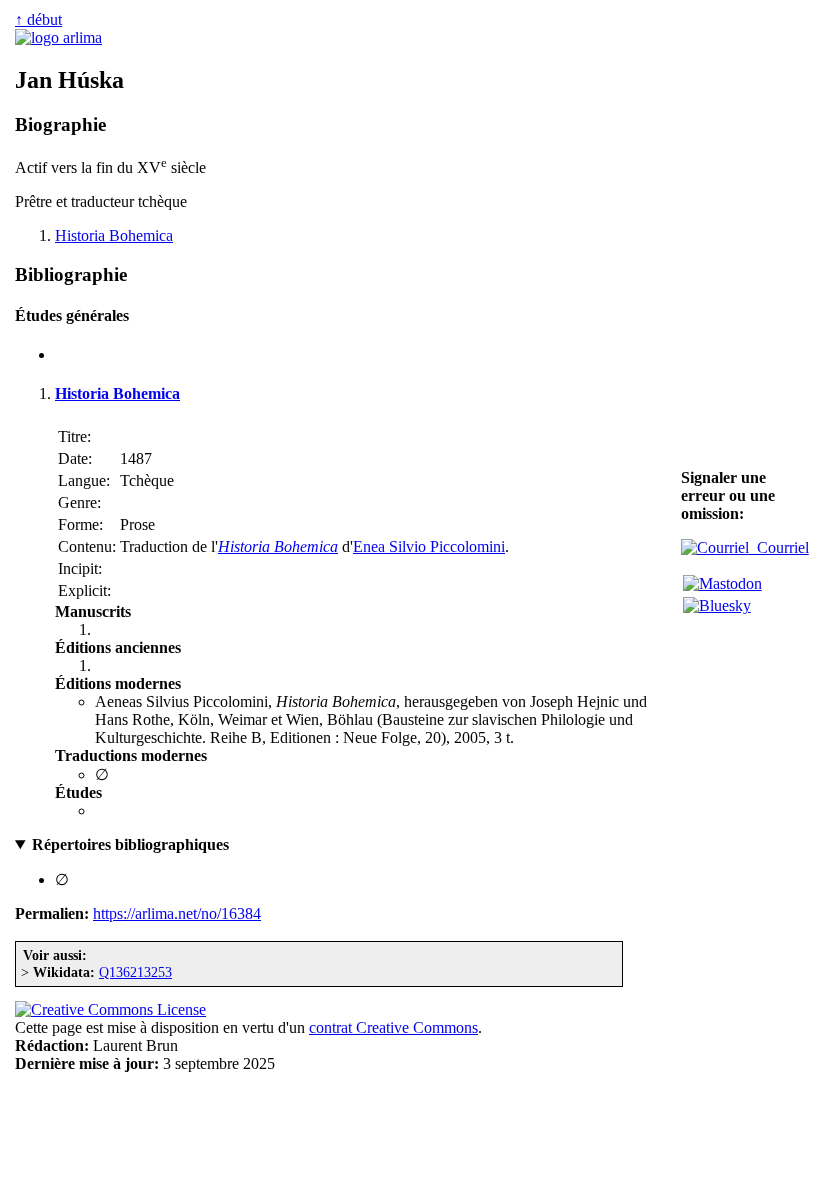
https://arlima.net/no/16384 (177, 913)
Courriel (779, 547)
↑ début (38, 19)
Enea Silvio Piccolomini (429, 546)
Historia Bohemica (114, 235)
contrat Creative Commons (393, 1027)
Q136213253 (135, 972)
